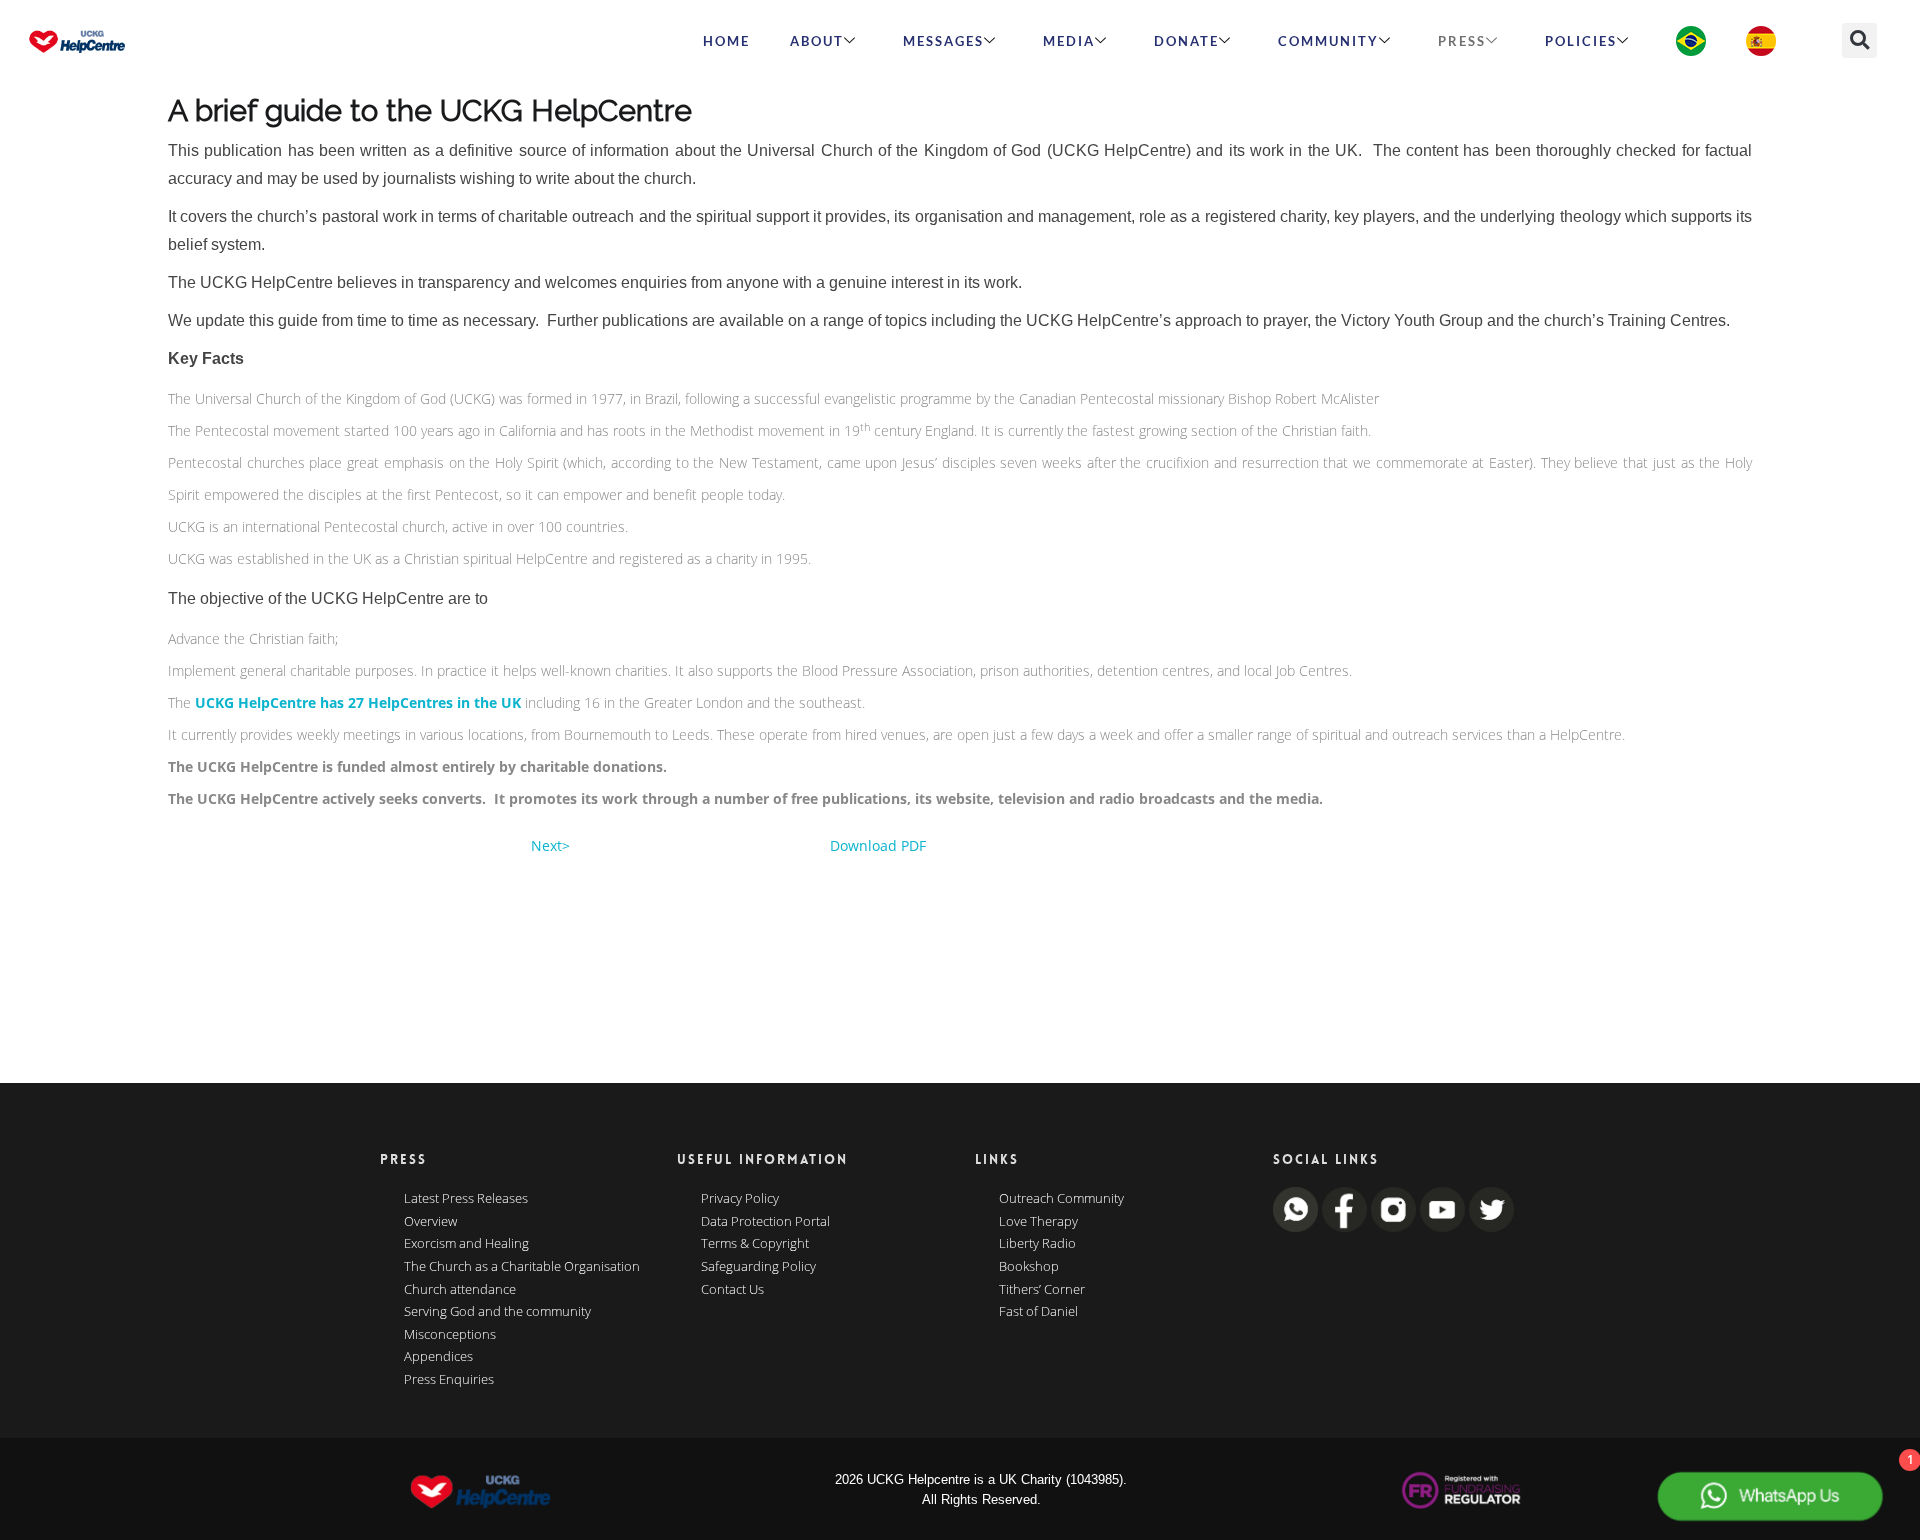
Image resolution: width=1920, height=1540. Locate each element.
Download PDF (878, 845)
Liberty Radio (1037, 1244)
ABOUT (817, 41)
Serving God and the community (497, 1312)
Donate (1186, 41)
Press (1462, 41)
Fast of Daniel (1038, 1312)
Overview (430, 1222)
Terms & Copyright (755, 1244)
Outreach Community (1061, 1199)
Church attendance (460, 1290)
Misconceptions (450, 1335)
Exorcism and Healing (466, 1244)
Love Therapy (1038, 1222)
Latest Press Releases (466, 1199)
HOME (726, 41)
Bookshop (1029, 1267)
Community (1328, 41)
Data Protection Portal (765, 1222)
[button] (1859, 40)
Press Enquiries (449, 1380)
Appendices (438, 1357)
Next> (550, 845)
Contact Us (732, 1290)
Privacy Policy (740, 1199)
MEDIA (1069, 41)
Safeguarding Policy (758, 1267)
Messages (943, 41)
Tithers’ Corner (1042, 1290)
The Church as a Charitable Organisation (522, 1267)
